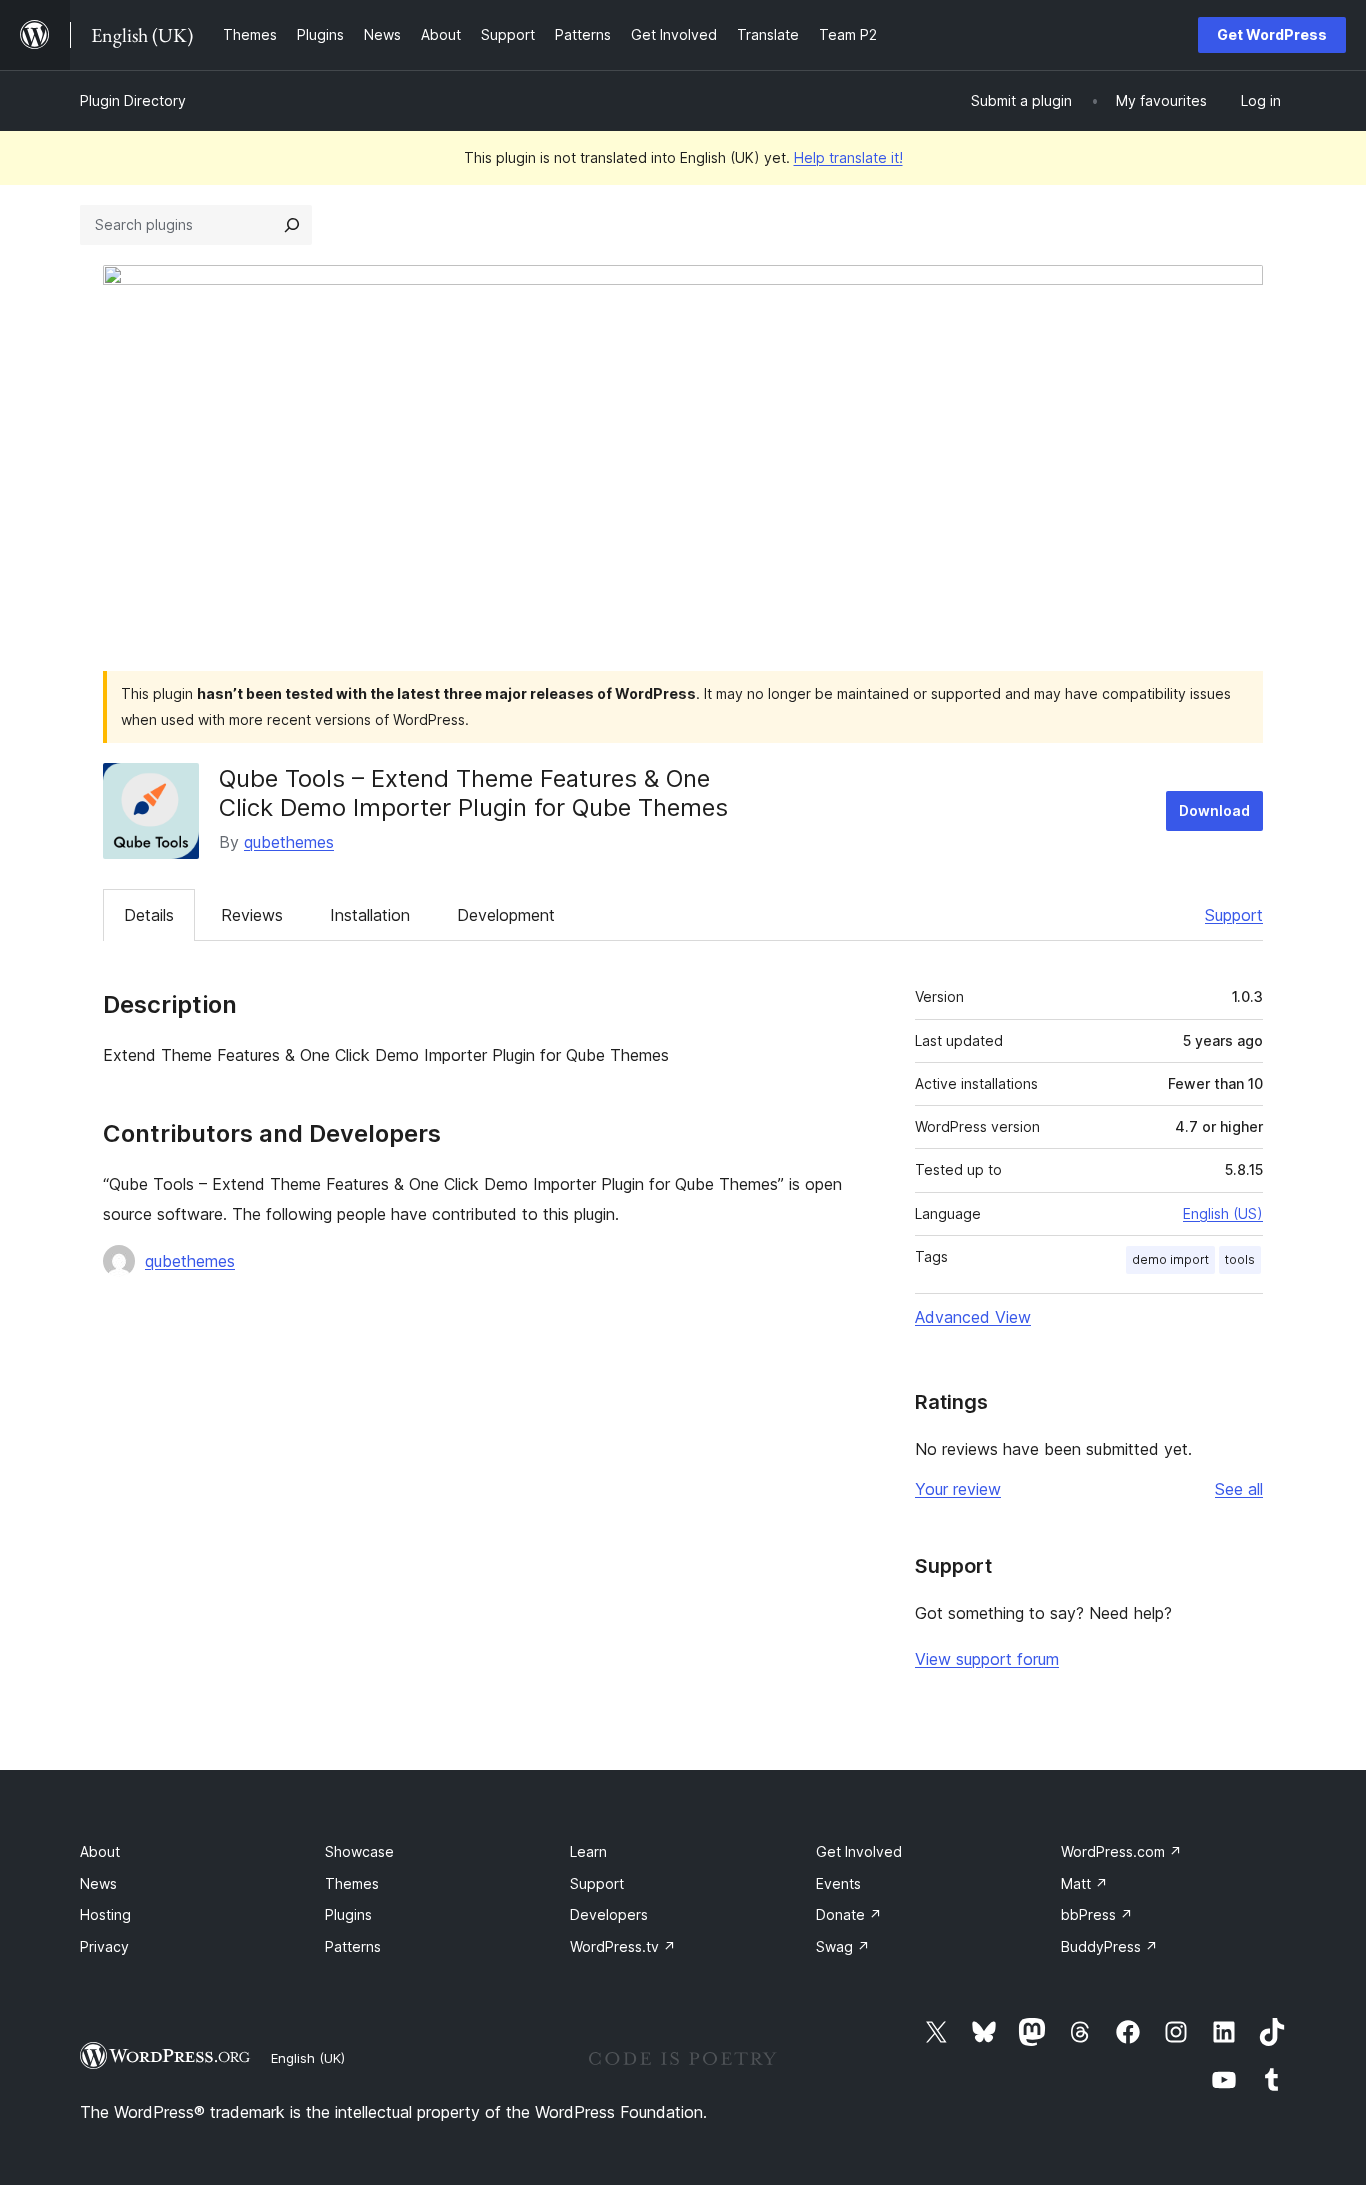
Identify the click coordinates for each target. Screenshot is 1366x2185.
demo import (1170, 1259)
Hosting (105, 1914)
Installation (370, 915)
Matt (1084, 1883)
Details (149, 915)
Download (1214, 810)
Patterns (353, 1946)
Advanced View (973, 1317)
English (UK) (308, 2058)
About (100, 1851)
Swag (843, 1946)
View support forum (987, 1659)
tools (1240, 1259)
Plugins (348, 1914)
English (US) (1223, 1213)
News (98, 1883)
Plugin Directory (133, 100)
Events (838, 1883)
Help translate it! (848, 157)
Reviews (252, 915)
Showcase (359, 1851)
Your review (958, 1489)
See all (1239, 1489)
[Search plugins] (292, 225)
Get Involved (859, 1851)
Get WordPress (1272, 34)
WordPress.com (1121, 1851)
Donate (849, 1914)
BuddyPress (1109, 1946)
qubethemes (289, 842)
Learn (588, 1851)
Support (1234, 915)
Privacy (104, 1946)
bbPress (1097, 1914)
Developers (609, 1914)
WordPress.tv (623, 1946)
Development (506, 915)
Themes (352, 1883)
